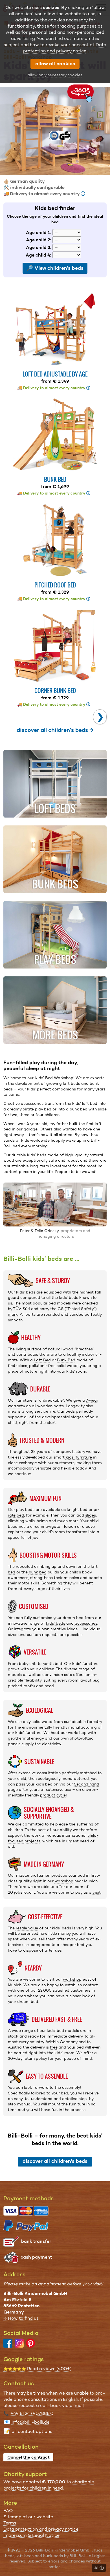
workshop (64, 1881)
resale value (27, 1928)
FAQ (8, 2511)
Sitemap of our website (28, 2517)
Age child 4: (38, 255)
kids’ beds (56, 1623)
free (54, 2047)
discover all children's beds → (55, 730)
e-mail (77, 2405)
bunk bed (38, 1572)
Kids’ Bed (44, 1078)
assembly (71, 2087)
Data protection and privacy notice (41, 2529)
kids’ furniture (79, 1457)
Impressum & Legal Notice (31, 2535)
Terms (10, 2523)
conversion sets (57, 1675)
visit (97, 1892)
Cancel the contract (28, 2457)
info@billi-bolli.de (30, 2422)
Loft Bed (42, 1360)
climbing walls (21, 1521)
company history (69, 1451)
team (78, 1887)
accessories (86, 1623)
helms (42, 1521)
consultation (49, 1773)
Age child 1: (39, 232)
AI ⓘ (99, 2568)
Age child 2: (39, 240)
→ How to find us (21, 2318)
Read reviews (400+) (38, 2369)
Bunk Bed (66, 1360)
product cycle (53, 1795)
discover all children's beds (55, 2161)
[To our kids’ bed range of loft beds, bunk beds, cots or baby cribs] (55, 131)
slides (91, 1515)
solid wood (67, 1366)
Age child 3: (39, 247)
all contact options (32, 2431)
